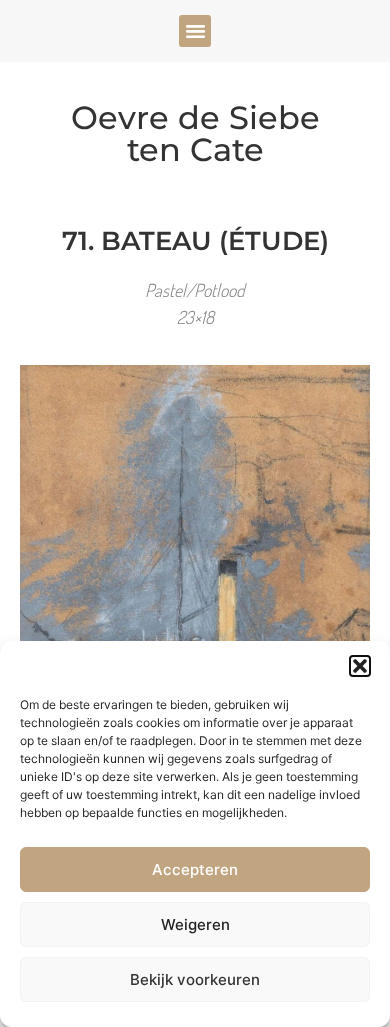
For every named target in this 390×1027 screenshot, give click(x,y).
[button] (360, 666)
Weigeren (195, 924)
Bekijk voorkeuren (195, 979)
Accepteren (195, 869)
